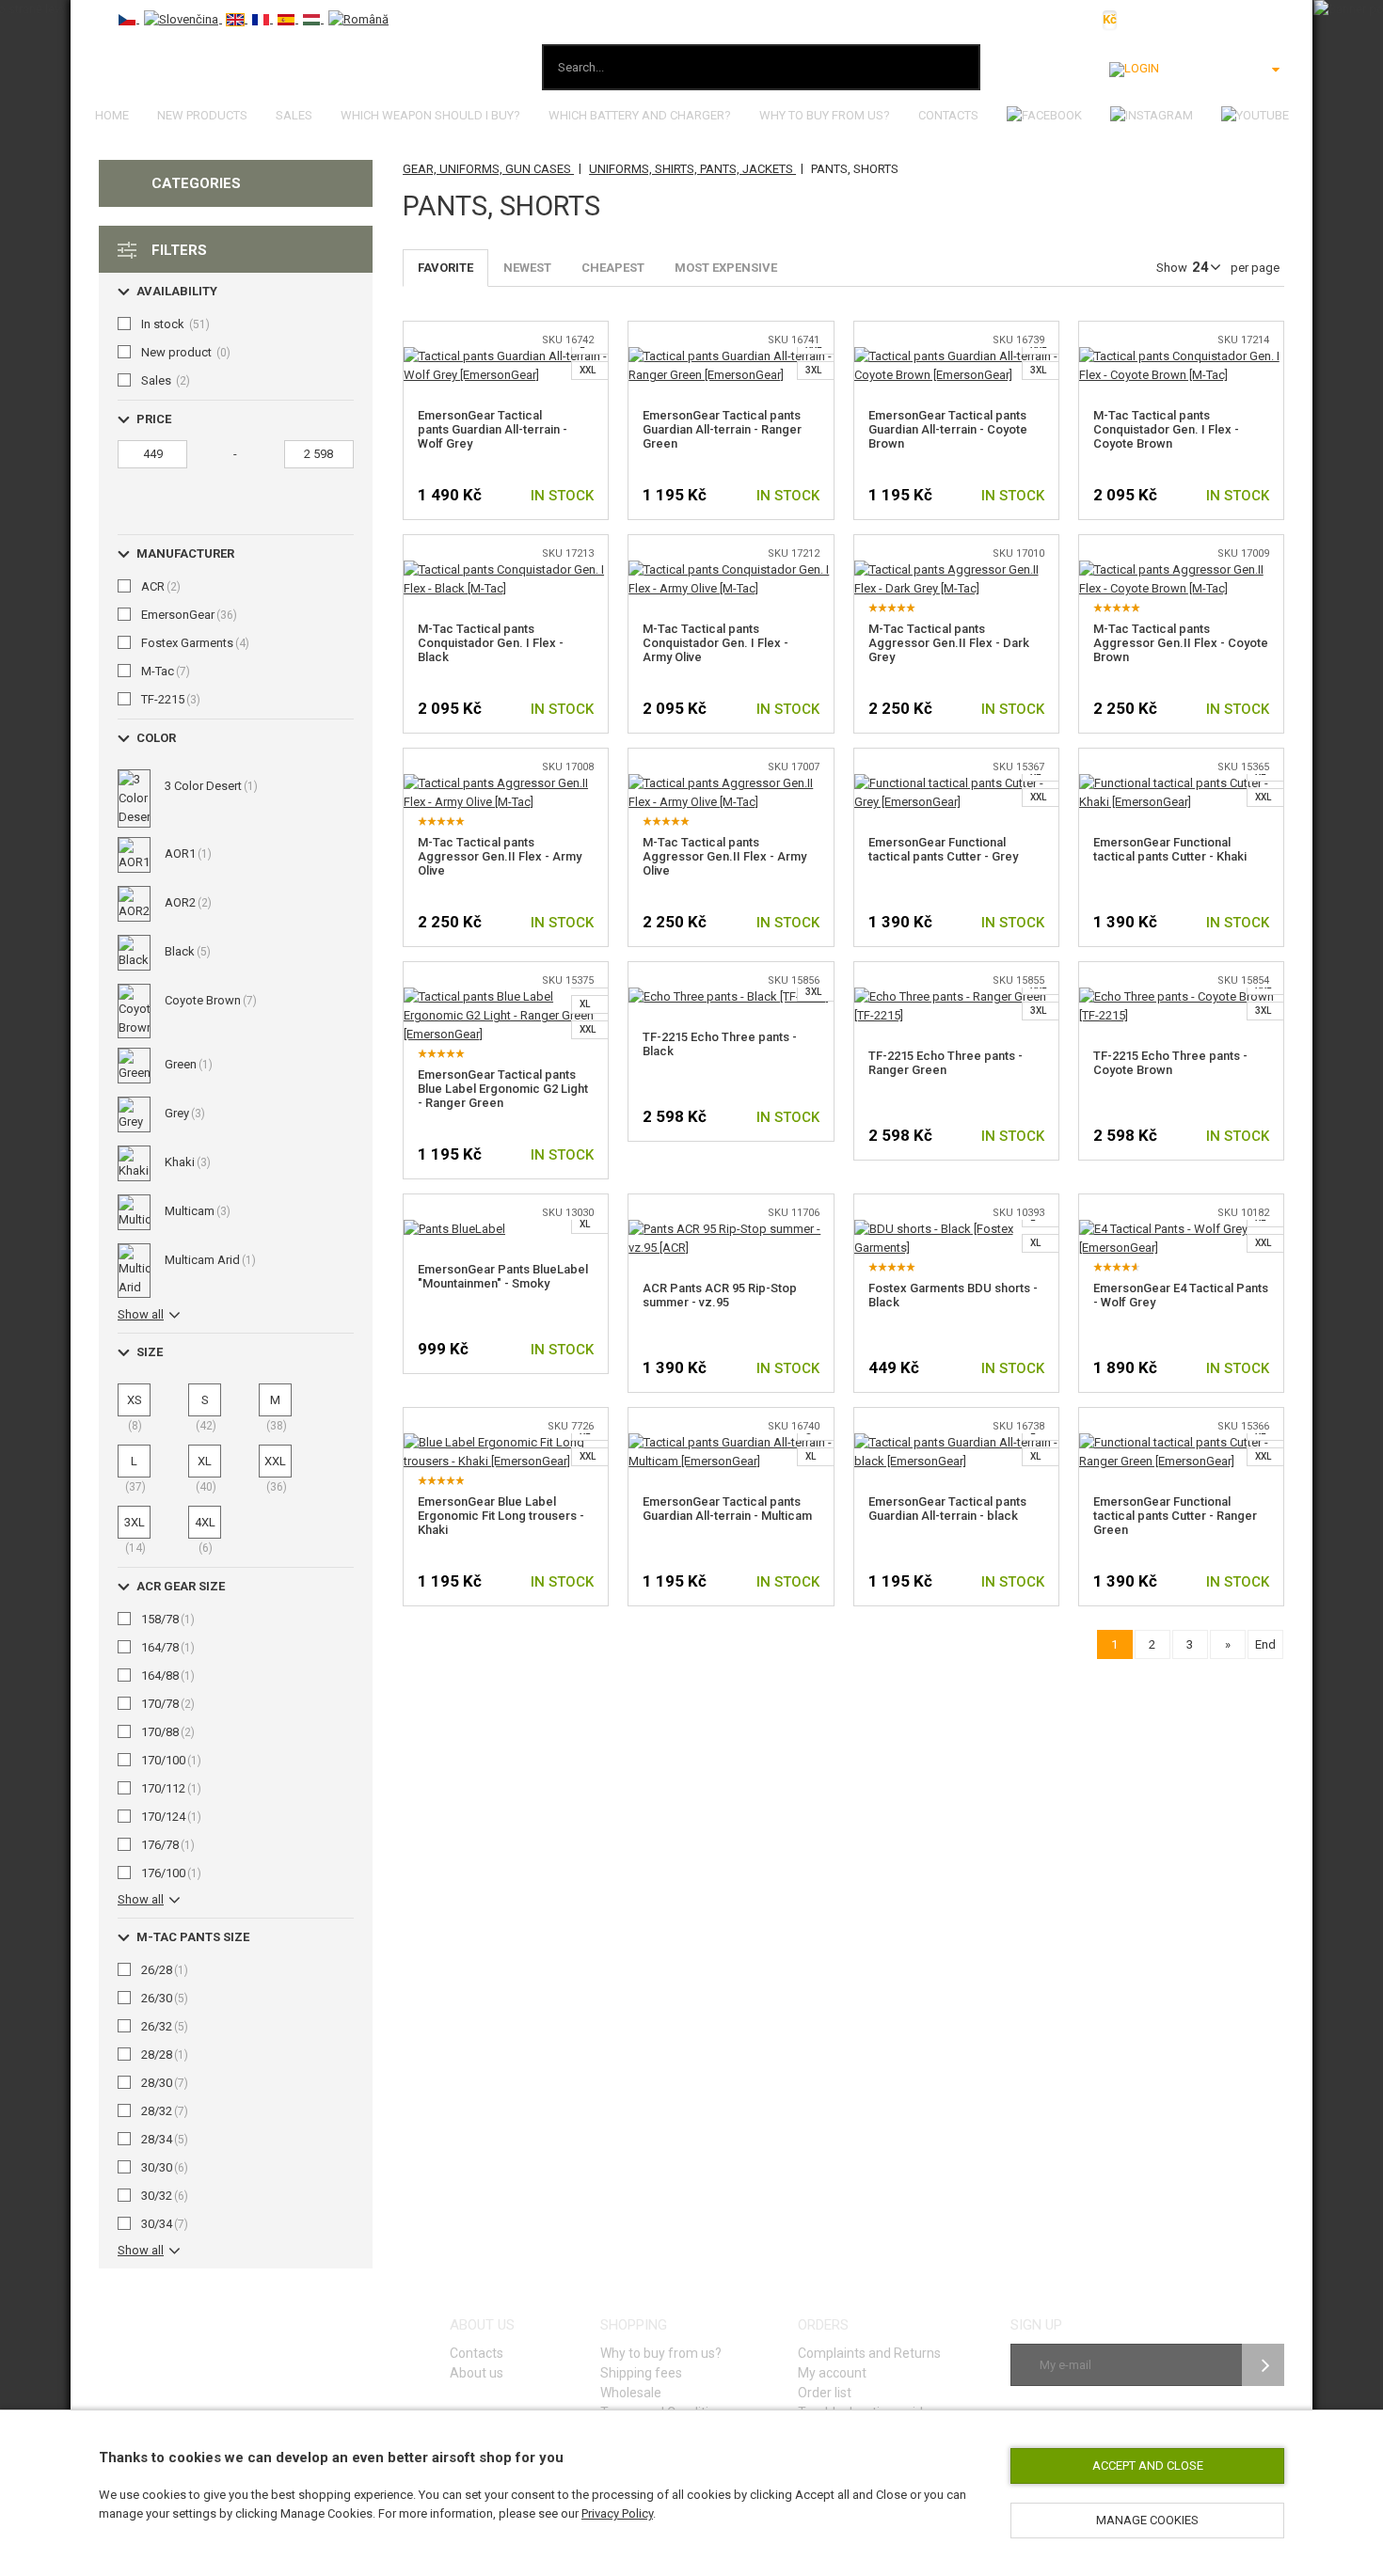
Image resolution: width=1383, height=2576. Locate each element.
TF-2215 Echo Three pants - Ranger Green (946, 1063)
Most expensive (726, 268)
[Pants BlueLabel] (454, 1229)
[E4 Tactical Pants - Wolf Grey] (1181, 1229)
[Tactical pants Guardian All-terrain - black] (956, 1442)
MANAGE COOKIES (1147, 2520)
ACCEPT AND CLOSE (1148, 2465)
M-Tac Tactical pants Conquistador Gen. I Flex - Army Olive (715, 643)
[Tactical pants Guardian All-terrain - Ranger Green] (731, 356)
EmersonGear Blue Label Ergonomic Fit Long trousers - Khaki (501, 1516)
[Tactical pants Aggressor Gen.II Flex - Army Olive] (506, 783)
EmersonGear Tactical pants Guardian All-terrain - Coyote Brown (948, 429)
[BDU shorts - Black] (956, 1229)
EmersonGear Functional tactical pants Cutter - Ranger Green (1175, 1516)
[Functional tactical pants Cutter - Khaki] (1181, 783)
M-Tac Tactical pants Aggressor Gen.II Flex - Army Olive (500, 856)
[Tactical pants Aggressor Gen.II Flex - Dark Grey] (956, 569)
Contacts (948, 115)
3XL (813, 370)
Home (112, 115)
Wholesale (631, 2393)
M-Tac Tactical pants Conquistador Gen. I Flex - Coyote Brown (1166, 429)
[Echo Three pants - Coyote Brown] (1181, 996)
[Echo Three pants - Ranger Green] (956, 996)
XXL (588, 370)
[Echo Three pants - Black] (729, 996)
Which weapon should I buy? (430, 115)
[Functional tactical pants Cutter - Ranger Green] (1181, 1442)
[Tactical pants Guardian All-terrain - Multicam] (731, 1442)
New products (202, 115)
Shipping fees (641, 2373)
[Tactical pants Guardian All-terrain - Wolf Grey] (506, 356)
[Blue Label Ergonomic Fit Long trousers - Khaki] (506, 1442)
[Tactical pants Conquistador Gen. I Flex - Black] (506, 569)
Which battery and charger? (640, 115)
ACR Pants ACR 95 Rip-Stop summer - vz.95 (720, 1295)
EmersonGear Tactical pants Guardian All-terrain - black (947, 1509)
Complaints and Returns (869, 2353)
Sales (294, 115)
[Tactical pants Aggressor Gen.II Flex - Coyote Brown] (1181, 569)
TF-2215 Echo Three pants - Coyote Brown (1170, 1063)
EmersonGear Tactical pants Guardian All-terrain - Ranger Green (722, 429)
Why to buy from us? (825, 115)
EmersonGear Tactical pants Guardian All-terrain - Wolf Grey (493, 429)
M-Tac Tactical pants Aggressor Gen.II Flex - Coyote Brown (1181, 643)
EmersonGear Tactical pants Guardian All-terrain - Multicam (727, 1509)
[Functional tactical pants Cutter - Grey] (956, 783)
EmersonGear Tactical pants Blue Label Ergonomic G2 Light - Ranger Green (503, 1089)
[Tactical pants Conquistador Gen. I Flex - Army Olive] (731, 569)
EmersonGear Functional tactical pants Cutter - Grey (943, 849)
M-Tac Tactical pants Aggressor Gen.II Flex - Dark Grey (949, 643)
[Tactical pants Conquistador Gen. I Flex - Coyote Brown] (1181, 356)
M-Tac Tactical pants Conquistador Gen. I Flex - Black (491, 643)
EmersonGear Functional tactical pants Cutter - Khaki (1170, 849)
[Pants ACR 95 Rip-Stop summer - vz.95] (731, 1229)
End (1265, 1644)
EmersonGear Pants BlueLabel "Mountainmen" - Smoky (503, 1276)
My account (832, 2373)
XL (585, 1004)
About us (477, 2373)
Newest (527, 268)
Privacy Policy (617, 2513)
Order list (825, 2393)
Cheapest (613, 268)
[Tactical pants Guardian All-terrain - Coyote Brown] (956, 356)
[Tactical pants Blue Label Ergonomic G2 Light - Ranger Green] (506, 996)
